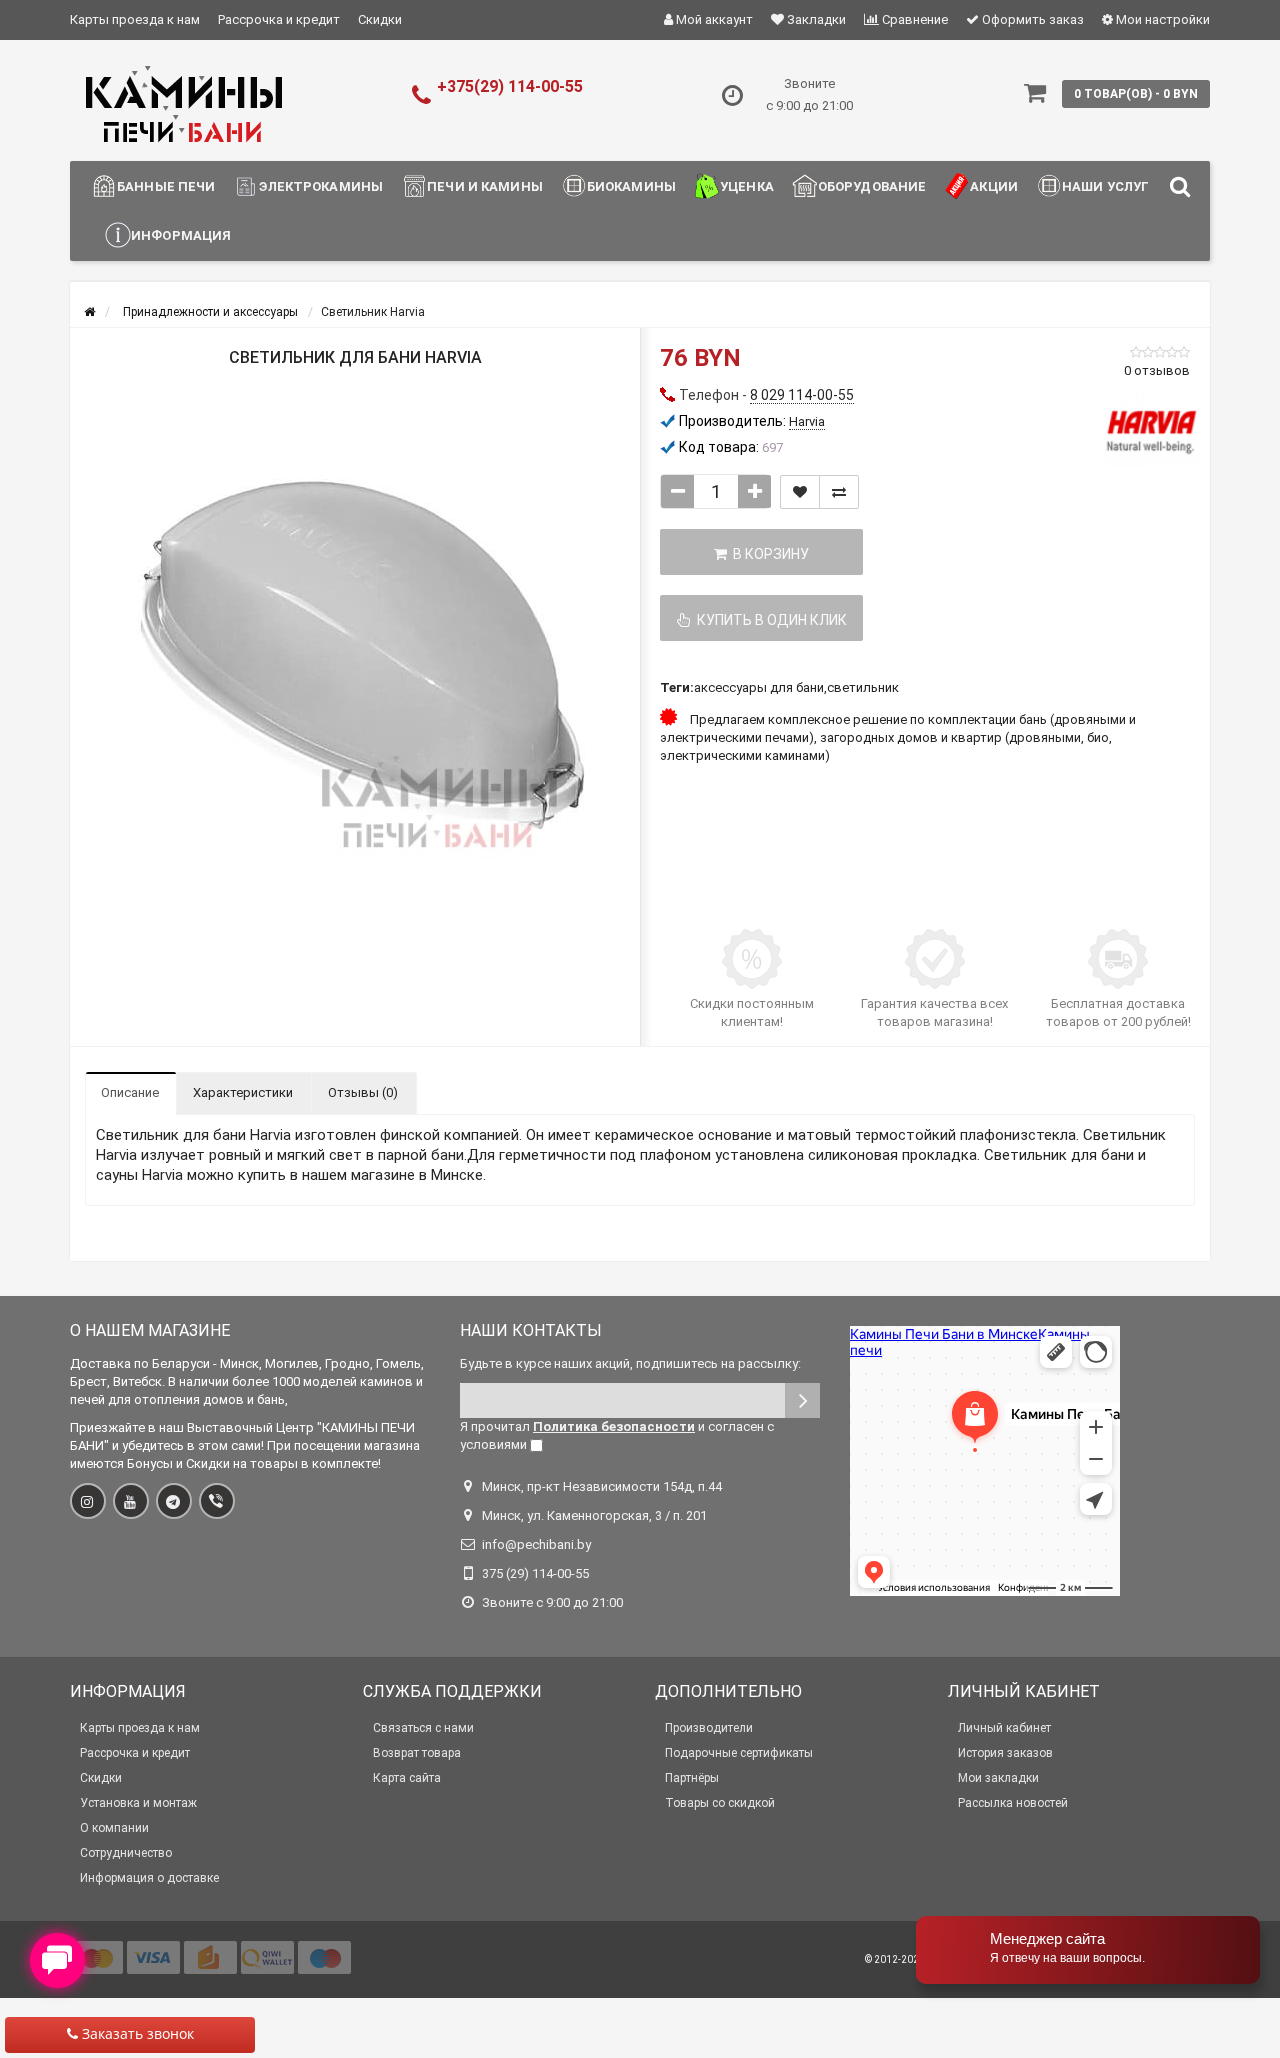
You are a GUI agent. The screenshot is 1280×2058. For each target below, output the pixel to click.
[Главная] (89, 312)
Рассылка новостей (1013, 1803)
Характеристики (243, 1092)
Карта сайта (407, 1778)
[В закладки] (800, 492)
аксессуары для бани (759, 687)
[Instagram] (88, 1501)
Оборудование (872, 186)
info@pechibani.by (536, 1544)
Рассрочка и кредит (279, 19)
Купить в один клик (769, 620)
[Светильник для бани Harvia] (355, 648)
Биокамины (631, 186)
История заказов (1005, 1753)
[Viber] (217, 1501)
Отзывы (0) (363, 1092)
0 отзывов (1157, 370)
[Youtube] (131, 1501)
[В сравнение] (839, 492)
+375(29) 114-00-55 (510, 86)
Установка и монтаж (138, 1803)
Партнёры (692, 1778)
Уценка (747, 186)
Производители (709, 1728)
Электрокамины (321, 186)
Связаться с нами (423, 1728)
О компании (114, 1828)
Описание (130, 1092)
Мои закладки (998, 1778)
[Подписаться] (802, 1400)
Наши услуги (1110, 186)
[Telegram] (174, 1501)
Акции (994, 186)
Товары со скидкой (720, 1803)
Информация (181, 235)
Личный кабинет (1004, 1728)
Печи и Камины (485, 186)
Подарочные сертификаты (739, 1753)
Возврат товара (417, 1753)
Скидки (380, 19)
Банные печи (166, 186)
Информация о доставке (149, 1878)
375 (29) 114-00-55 (535, 1573)
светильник (863, 687)
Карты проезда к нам (135, 19)
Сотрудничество (126, 1853)
